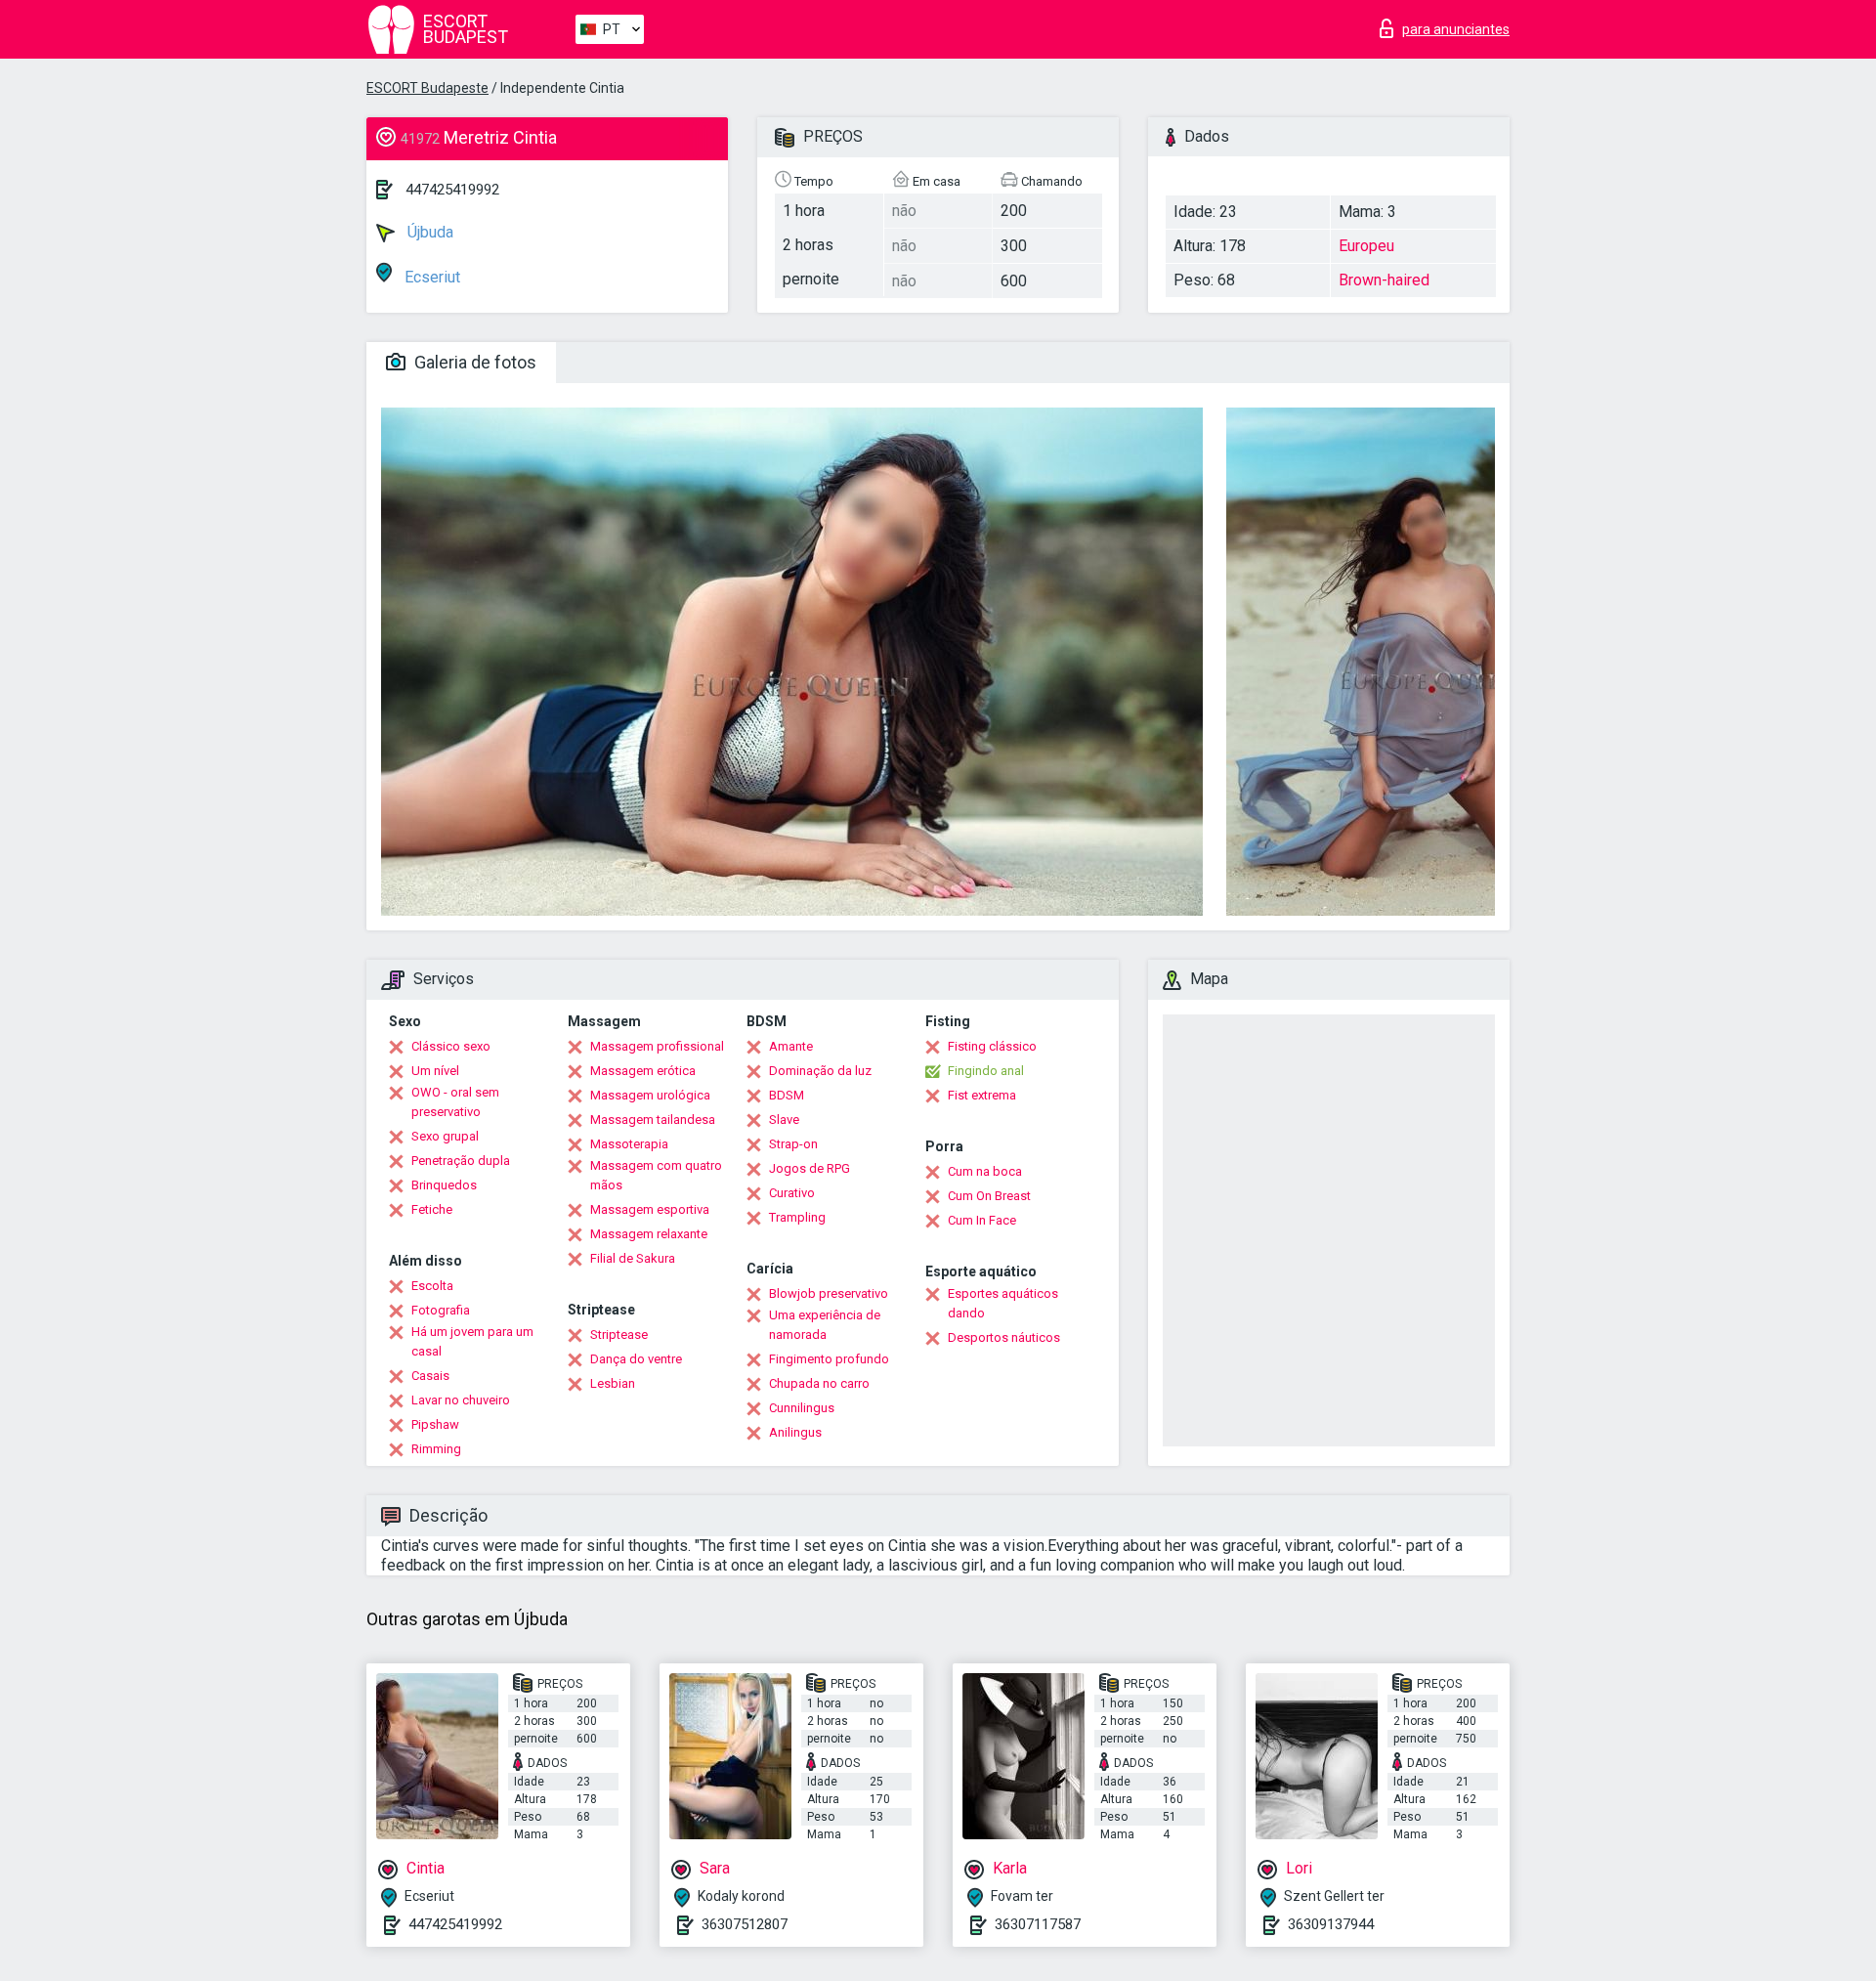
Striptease (619, 1335)
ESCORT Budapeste (427, 88)
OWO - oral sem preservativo (455, 1102)
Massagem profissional (657, 1046)
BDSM (787, 1095)
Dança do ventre (636, 1359)
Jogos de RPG (810, 1168)
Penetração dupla (461, 1161)
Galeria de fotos (473, 362)
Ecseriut (430, 277)
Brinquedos (444, 1185)
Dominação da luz (820, 1071)
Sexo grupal (445, 1136)
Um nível (435, 1071)
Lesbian (613, 1383)
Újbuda (428, 232)
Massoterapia (629, 1144)
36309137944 (1331, 1924)
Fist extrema (982, 1095)
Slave (784, 1120)
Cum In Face (982, 1220)
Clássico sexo (451, 1046)
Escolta (432, 1286)
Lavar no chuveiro (461, 1400)
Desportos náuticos (1004, 1337)
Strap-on (793, 1144)
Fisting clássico (992, 1046)
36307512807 (745, 1924)
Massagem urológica (650, 1095)
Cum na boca (985, 1171)
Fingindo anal (986, 1071)
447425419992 (452, 190)
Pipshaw (435, 1424)
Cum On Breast (989, 1196)
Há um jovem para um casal (472, 1341)
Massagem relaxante (649, 1234)
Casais (430, 1376)
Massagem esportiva (650, 1209)
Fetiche (432, 1209)
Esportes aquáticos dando (1003, 1303)
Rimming (436, 1449)
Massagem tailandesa (653, 1120)
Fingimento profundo (829, 1359)
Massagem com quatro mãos (656, 1175)
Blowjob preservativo (829, 1293)
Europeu (1366, 246)
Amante (791, 1046)
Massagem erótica (643, 1071)
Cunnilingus (802, 1408)
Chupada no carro (819, 1383)
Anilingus (795, 1432)
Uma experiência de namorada (825, 1325)
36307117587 (1038, 1924)
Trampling (797, 1217)
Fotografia (441, 1310)
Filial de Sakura (633, 1258)
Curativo (792, 1193)
